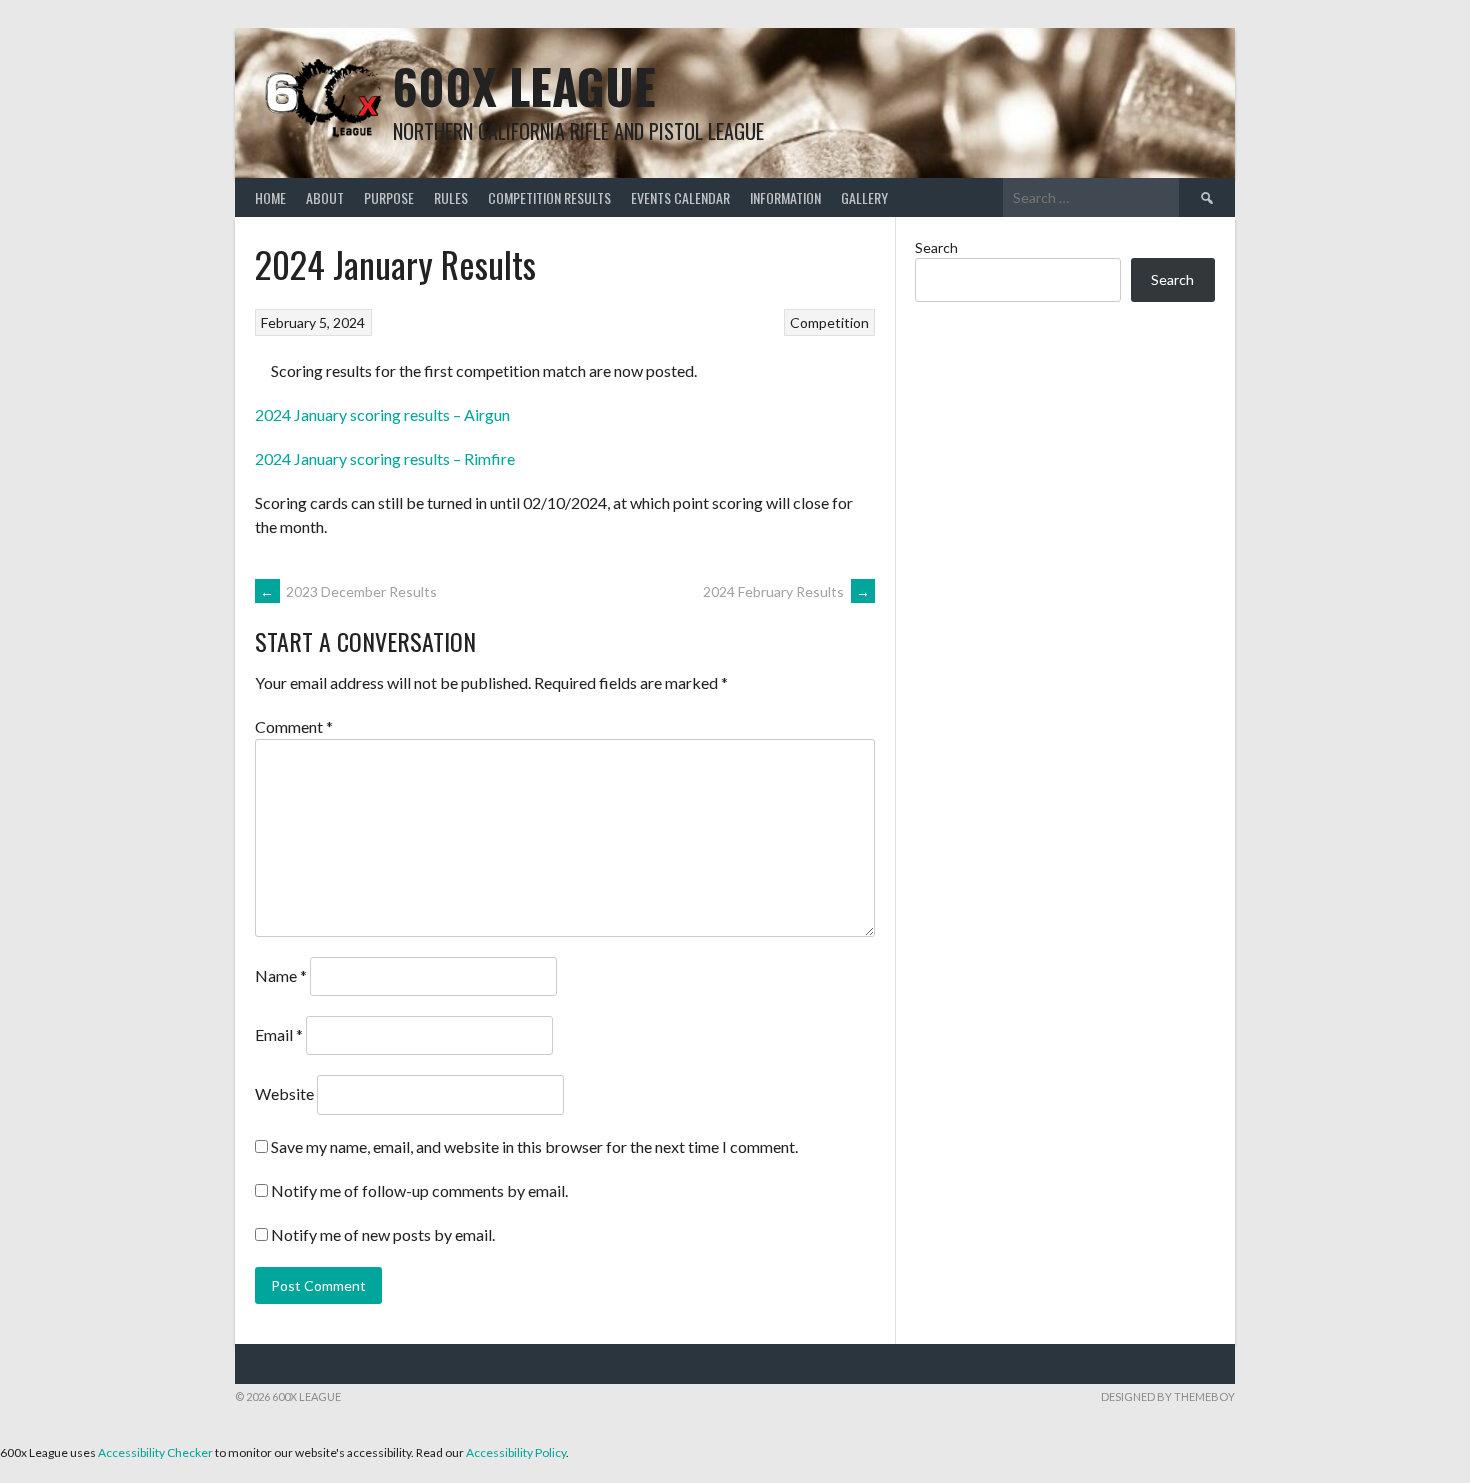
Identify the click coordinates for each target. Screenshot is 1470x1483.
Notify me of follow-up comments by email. (419, 1190)
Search (936, 247)
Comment (294, 726)
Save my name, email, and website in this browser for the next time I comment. (534, 1146)
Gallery (864, 197)
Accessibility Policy (516, 1452)
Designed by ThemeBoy (1168, 1396)
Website (284, 1093)
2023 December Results (348, 591)
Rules (451, 197)
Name (281, 975)
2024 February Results (786, 591)
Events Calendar (680, 197)
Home (270, 197)
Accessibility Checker (155, 1452)
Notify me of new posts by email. (383, 1234)
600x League (524, 85)
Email (279, 1034)
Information (785, 197)
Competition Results (549, 197)
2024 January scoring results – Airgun (382, 414)
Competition (829, 322)
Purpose (389, 197)
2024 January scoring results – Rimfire (385, 458)
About (325, 197)
